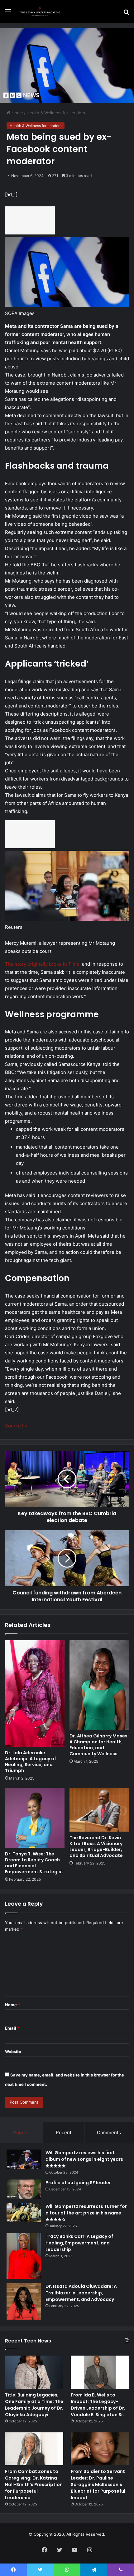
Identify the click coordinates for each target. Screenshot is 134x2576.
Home (17, 113)
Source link (17, 1426)
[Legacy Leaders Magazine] (41, 12)
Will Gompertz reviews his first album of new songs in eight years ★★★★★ (84, 2159)
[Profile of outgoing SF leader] (24, 2189)
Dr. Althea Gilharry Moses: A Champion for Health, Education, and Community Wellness (99, 1745)
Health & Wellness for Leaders (56, 113)
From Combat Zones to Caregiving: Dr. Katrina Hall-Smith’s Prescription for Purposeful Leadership (34, 2485)
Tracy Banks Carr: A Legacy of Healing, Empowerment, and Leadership (79, 2243)
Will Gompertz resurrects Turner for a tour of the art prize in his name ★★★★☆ (86, 2213)
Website (13, 2051)
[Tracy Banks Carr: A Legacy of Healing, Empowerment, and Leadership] (24, 2256)
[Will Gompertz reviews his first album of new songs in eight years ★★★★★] (24, 2159)
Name (12, 2005)
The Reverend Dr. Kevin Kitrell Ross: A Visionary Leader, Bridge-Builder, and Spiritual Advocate (96, 1847)
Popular (22, 2133)
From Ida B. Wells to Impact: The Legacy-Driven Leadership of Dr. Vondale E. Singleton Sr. (98, 2405)
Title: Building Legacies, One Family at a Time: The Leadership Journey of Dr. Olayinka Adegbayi (34, 2405)
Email (12, 2028)
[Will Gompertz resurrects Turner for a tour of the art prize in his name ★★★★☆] (24, 2213)
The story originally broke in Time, (43, 964)
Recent (64, 2133)
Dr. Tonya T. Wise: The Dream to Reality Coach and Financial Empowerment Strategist (34, 1863)
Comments (109, 2133)
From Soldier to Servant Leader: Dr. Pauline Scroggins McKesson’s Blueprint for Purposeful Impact (98, 2485)
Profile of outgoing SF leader (78, 2183)
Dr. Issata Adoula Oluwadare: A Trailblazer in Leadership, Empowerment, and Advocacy (81, 2293)
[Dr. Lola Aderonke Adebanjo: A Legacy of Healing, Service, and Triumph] (35, 1694)
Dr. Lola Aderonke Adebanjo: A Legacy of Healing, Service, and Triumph (31, 1762)
